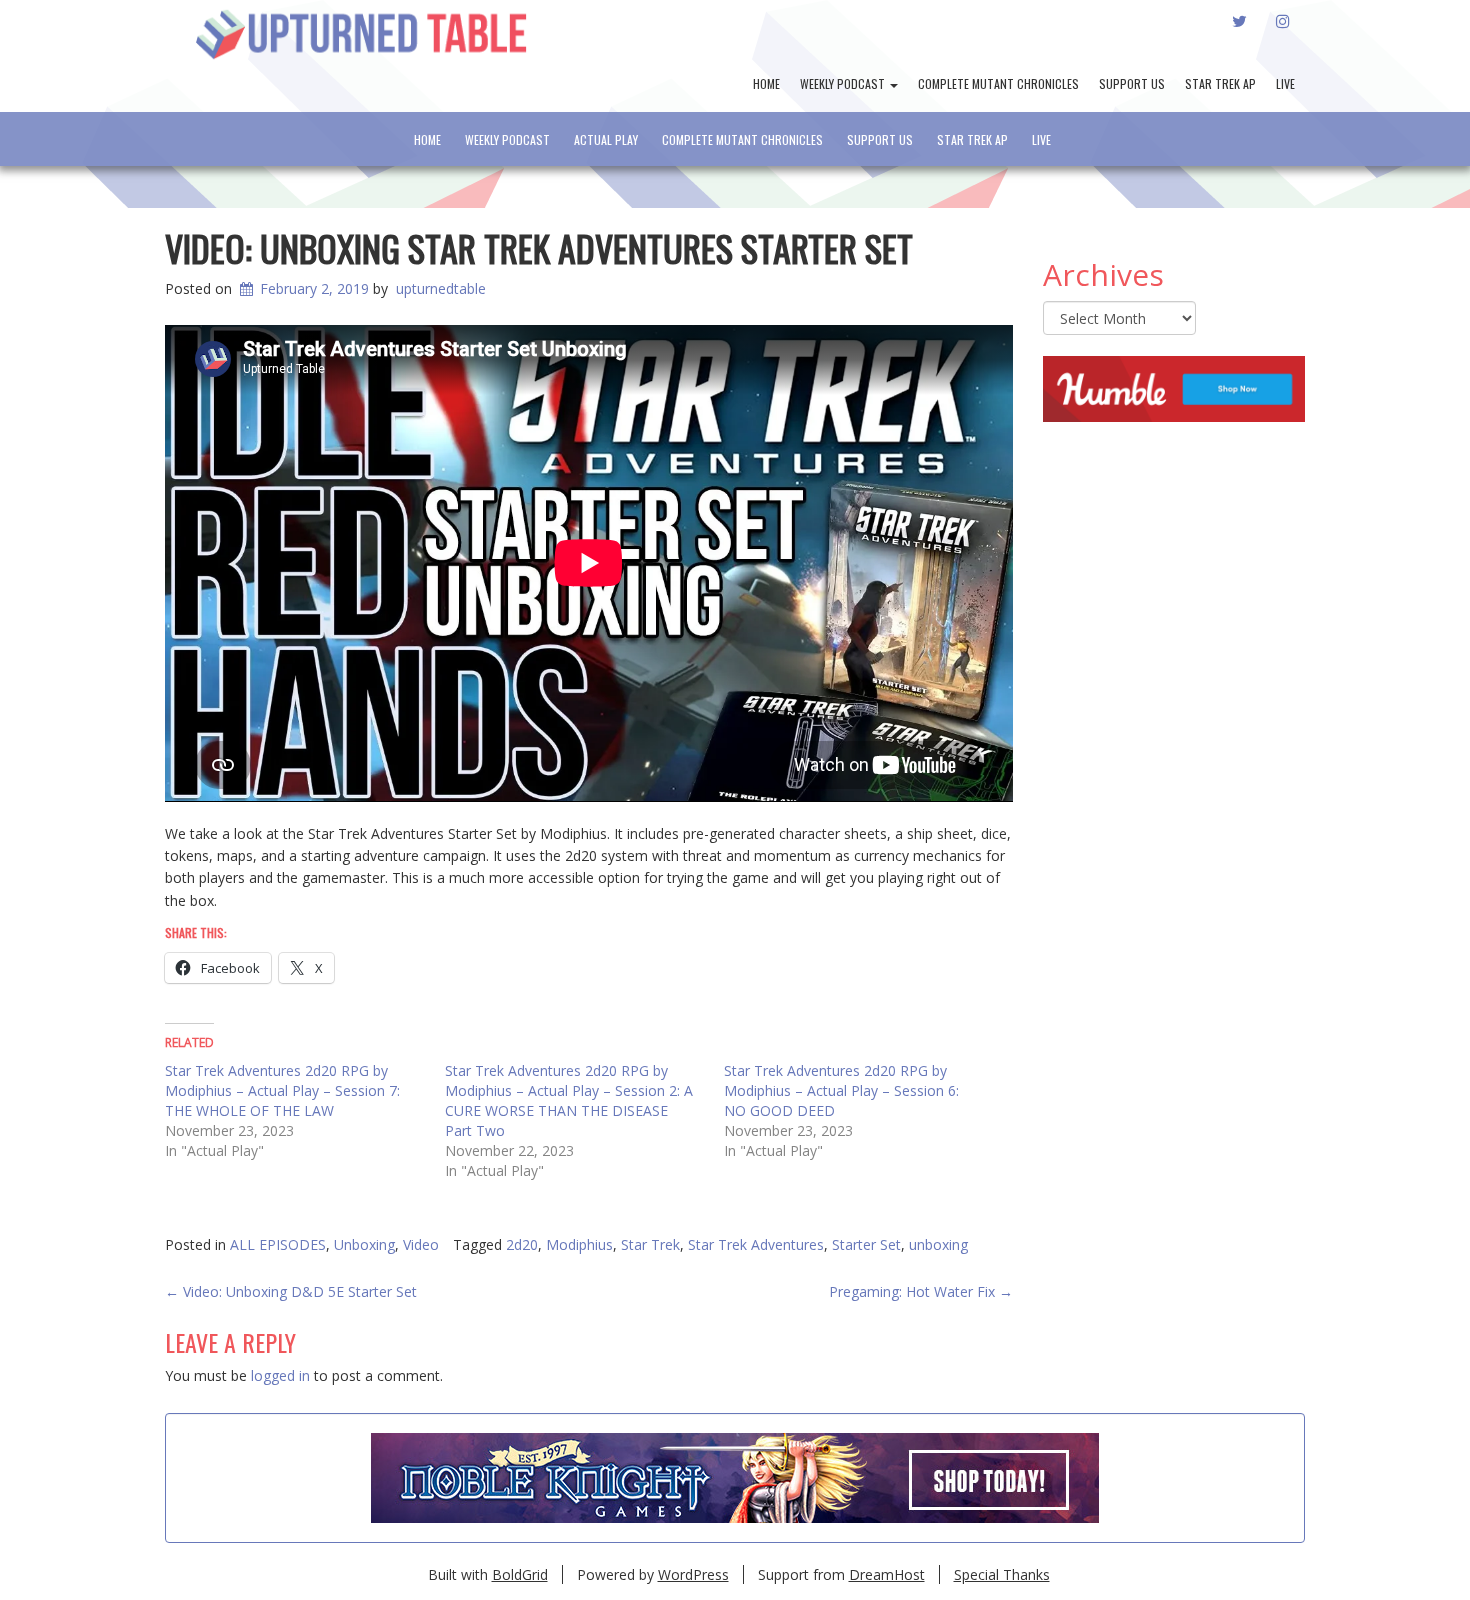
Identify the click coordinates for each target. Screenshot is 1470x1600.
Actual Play (606, 139)
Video (421, 1244)
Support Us (1132, 83)
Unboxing (364, 1244)
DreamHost (887, 1574)
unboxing (938, 1244)
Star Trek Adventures (756, 1244)
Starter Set (866, 1244)
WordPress (693, 1574)
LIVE (1285, 83)
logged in (280, 1375)
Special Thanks (1002, 1574)
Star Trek (650, 1244)
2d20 (522, 1244)
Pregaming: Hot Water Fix (921, 1291)
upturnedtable (441, 288)
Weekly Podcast (844, 83)
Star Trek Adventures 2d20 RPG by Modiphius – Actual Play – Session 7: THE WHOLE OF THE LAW (282, 1090)
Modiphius (579, 1244)
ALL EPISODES (278, 1244)
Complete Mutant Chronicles (998, 83)
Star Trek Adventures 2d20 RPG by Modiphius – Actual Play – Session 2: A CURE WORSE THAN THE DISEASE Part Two (569, 1100)
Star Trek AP (1220, 83)
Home (766, 83)
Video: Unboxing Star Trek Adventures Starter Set (539, 247)
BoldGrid (520, 1574)
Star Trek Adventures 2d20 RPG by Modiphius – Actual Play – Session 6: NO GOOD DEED (841, 1090)
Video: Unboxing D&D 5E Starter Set (291, 1291)
